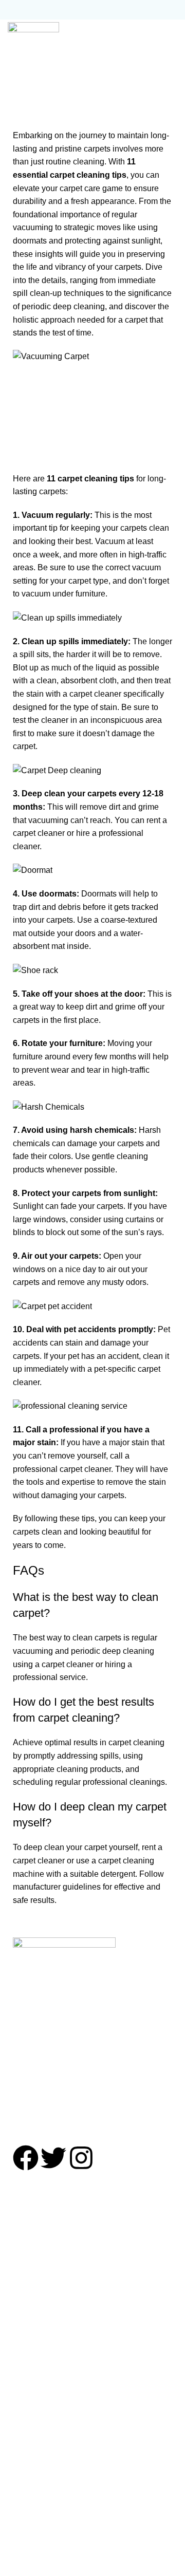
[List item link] (92, 2067)
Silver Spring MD (39, 2264)
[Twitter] (53, 2158)
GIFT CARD (30, 2504)
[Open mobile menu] (172, 35)
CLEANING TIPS (106, 89)
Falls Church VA (38, 2360)
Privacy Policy (34, 2557)
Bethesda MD (33, 2207)
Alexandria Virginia (43, 2303)
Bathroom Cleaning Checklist (61, 2471)
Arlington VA (31, 2322)
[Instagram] (81, 2158)
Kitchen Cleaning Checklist (57, 2451)
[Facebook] (26, 2158)
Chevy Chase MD (40, 2226)
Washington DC (36, 2284)
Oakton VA (27, 2399)
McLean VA (29, 2341)
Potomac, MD (32, 2245)
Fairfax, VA (28, 2419)
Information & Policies (48, 2537)
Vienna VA (27, 2380)
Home (66, 89)
